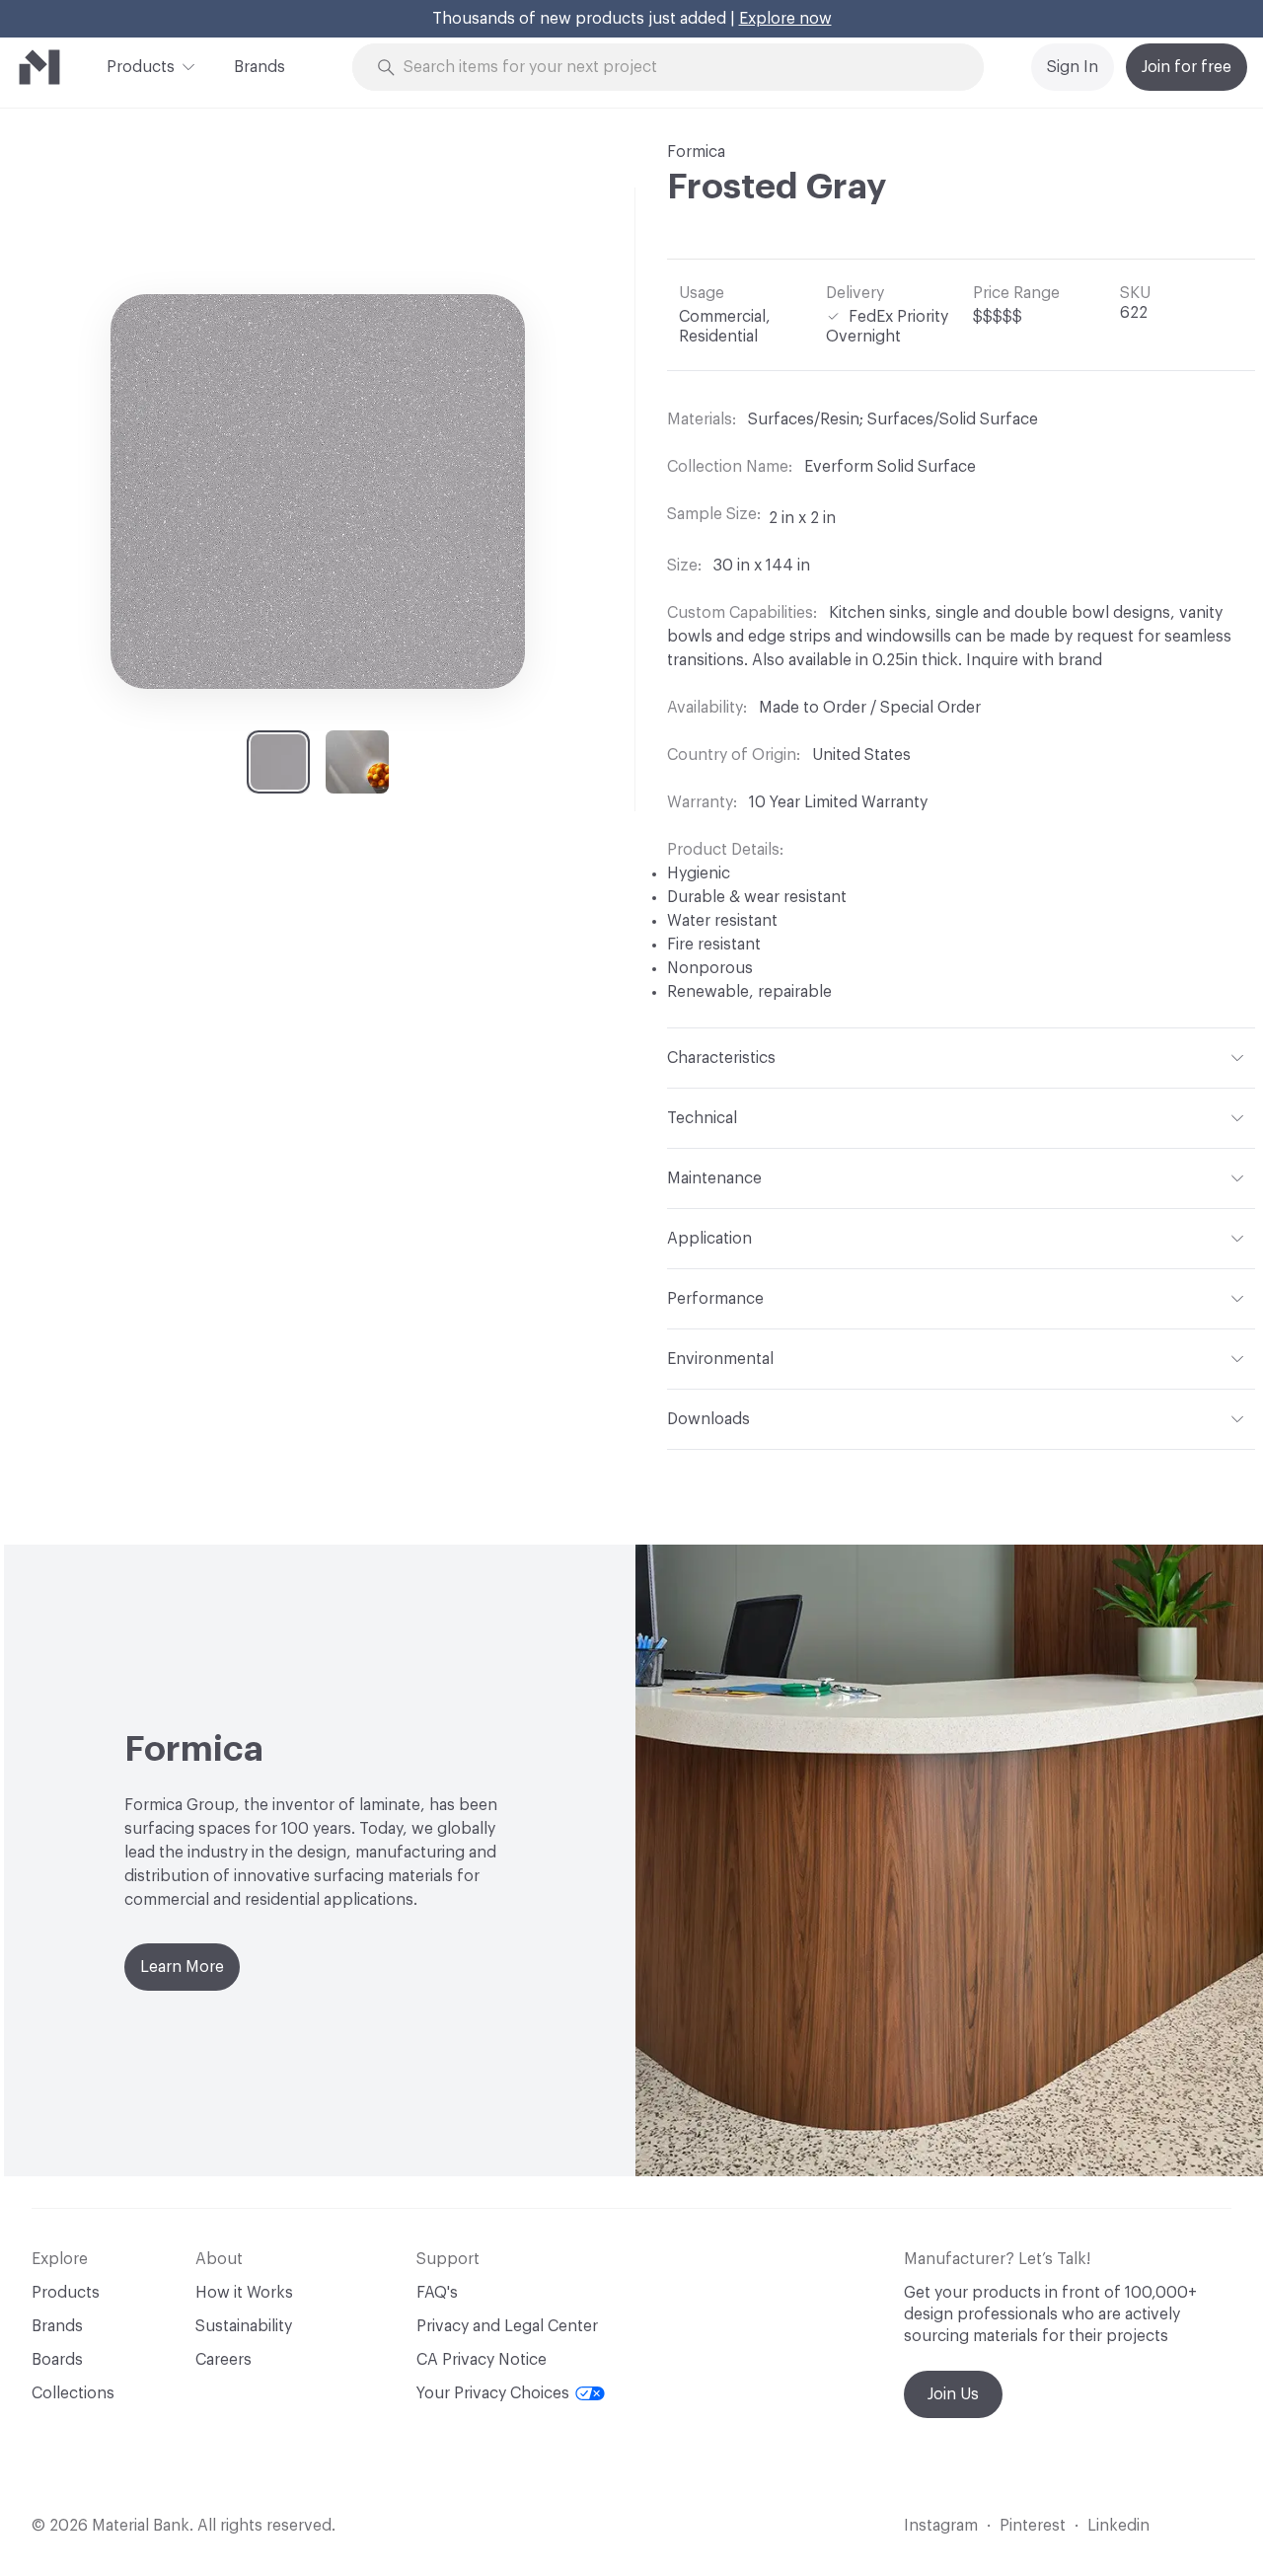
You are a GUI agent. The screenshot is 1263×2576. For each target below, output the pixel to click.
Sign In (1073, 67)
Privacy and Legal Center (507, 2326)
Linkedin (1118, 2526)
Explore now (785, 19)
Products (141, 67)
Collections (73, 2393)
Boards (57, 2360)
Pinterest (1033, 2526)
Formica (696, 152)
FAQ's (437, 2293)
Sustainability (244, 2326)
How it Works (244, 2293)
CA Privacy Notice (482, 2360)
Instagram (941, 2526)
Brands (260, 67)
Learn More (182, 1967)
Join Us (953, 2394)
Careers (223, 2360)
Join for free (1187, 67)
